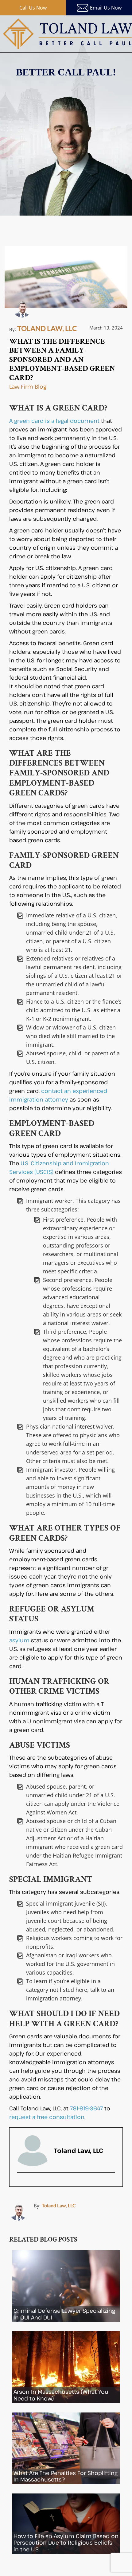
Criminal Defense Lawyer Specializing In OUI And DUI (64, 2314)
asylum (19, 1640)
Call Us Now (33, 8)
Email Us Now (106, 8)
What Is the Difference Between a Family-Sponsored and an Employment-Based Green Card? (62, 360)
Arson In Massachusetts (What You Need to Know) (61, 2395)
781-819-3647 (86, 2108)
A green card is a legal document (54, 421)
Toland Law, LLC (59, 2205)
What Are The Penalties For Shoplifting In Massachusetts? (66, 2476)
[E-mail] (22, 2184)
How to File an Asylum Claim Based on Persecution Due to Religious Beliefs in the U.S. (66, 2543)
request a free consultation (47, 2117)
